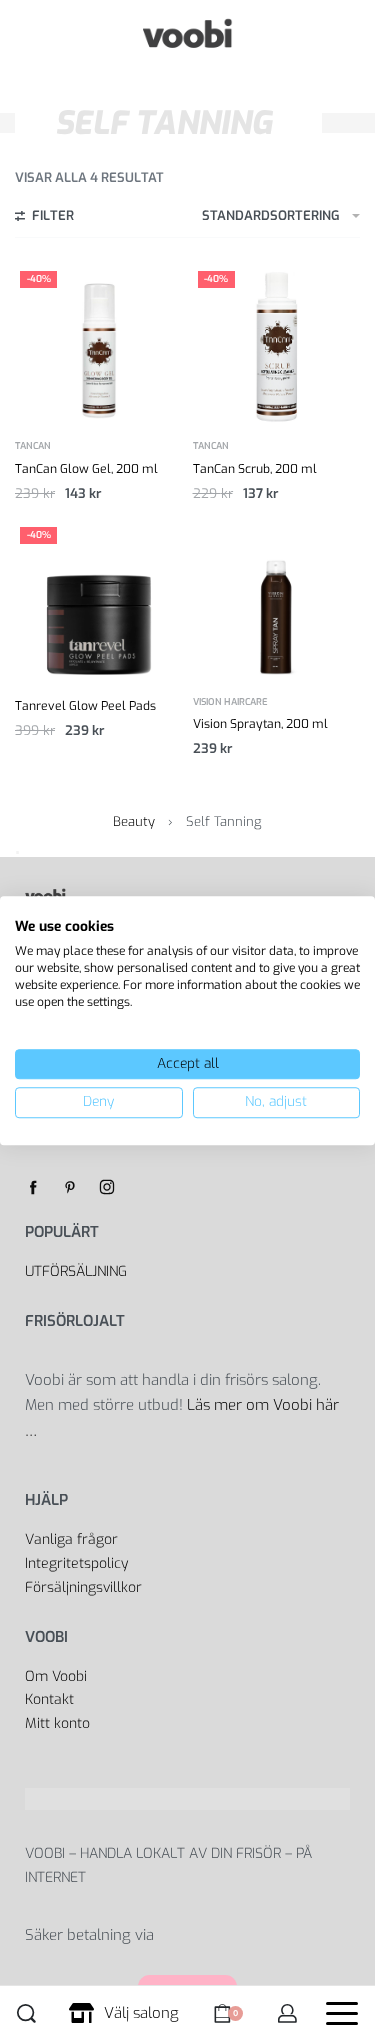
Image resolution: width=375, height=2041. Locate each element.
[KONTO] (287, 2013)
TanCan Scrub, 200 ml (255, 469)
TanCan (33, 446)
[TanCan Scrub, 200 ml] (277, 345)
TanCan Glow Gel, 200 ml (86, 469)
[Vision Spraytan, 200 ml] (277, 601)
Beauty (134, 821)
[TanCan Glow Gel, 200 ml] (99, 345)
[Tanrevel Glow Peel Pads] (99, 601)
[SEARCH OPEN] (26, 2013)
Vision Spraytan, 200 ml (260, 724)
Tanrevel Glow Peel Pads (85, 706)
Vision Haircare (230, 702)
